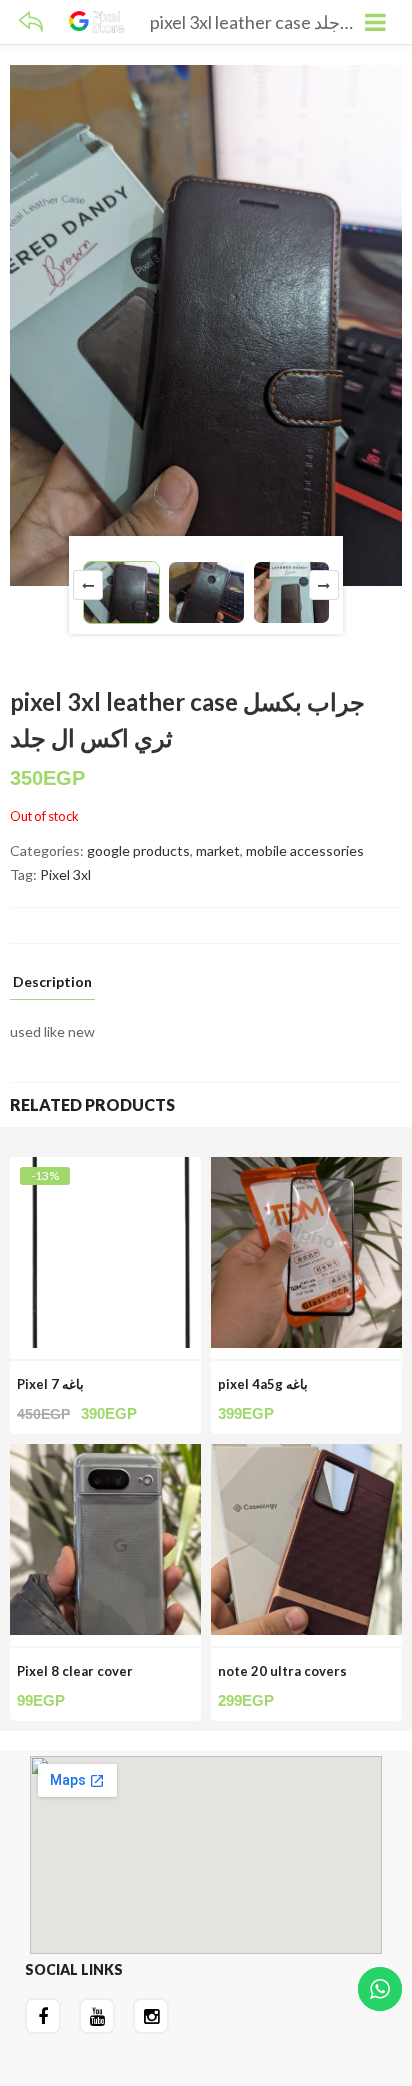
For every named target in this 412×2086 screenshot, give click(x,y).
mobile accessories (305, 850)
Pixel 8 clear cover (75, 1671)
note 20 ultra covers (282, 1671)
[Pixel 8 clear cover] (105, 1455)
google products (138, 850)
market (218, 850)
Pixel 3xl (65, 874)
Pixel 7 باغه (50, 1384)
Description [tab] (52, 982)
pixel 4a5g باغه (263, 1384)
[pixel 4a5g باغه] (306, 1168)
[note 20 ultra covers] (306, 1455)
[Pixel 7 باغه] (105, 1168)
